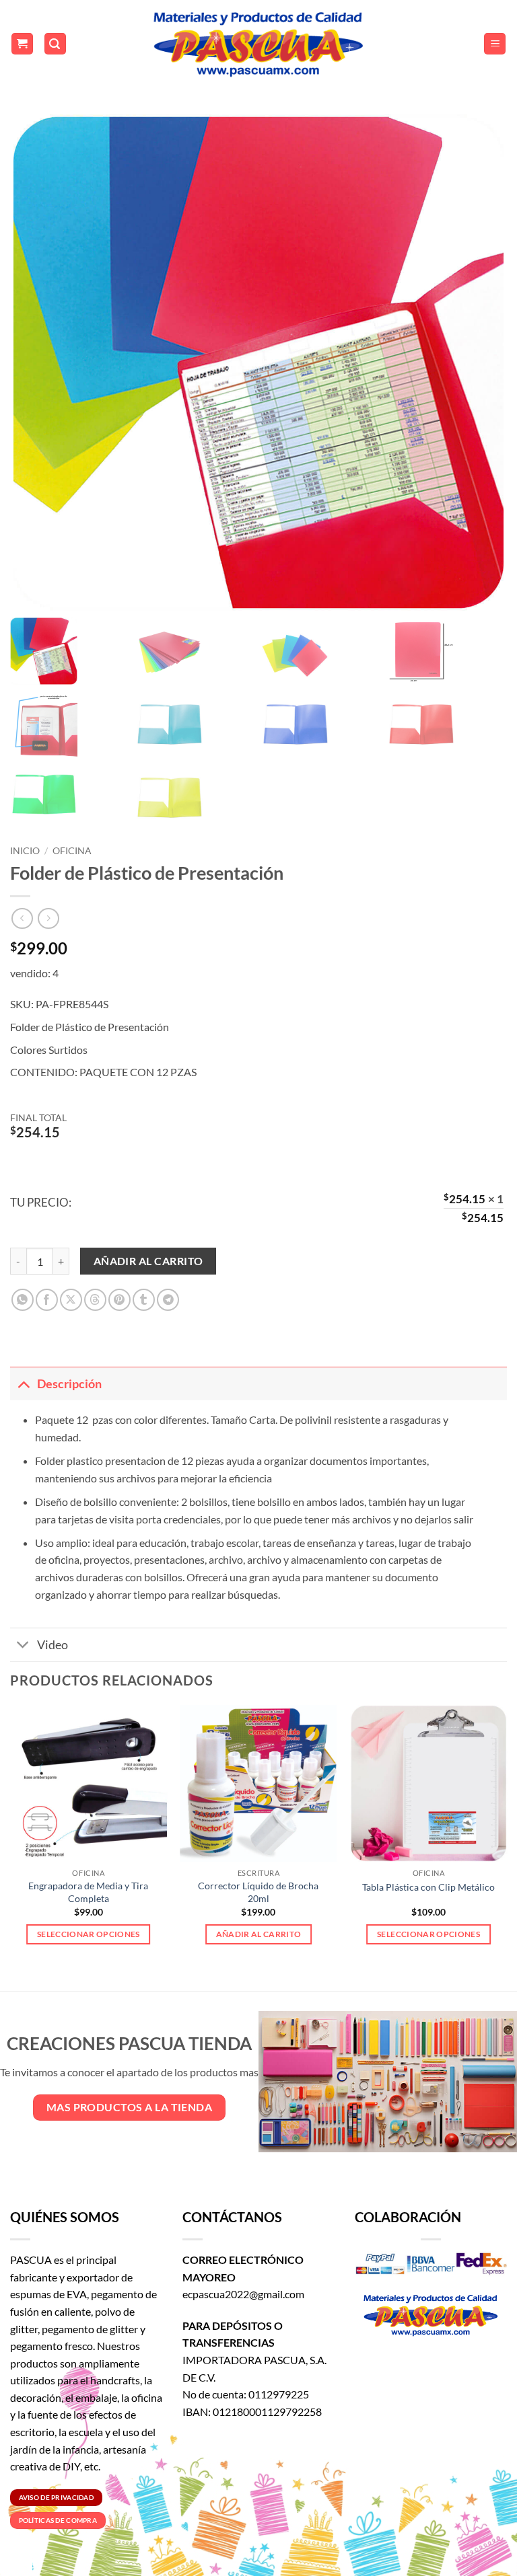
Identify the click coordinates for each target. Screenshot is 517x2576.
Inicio (25, 851)
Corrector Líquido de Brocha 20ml (258, 1892)
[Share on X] (71, 1300)
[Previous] (11, 1836)
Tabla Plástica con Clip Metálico (428, 1887)
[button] (22, 44)
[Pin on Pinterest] (119, 1300)
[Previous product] (48, 918)
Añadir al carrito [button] (259, 1934)
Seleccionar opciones (89, 1934)
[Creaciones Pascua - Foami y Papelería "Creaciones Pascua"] (258, 44)
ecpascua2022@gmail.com (243, 2294)
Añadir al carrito (148, 1261)
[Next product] (22, 918)
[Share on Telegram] (168, 1300)
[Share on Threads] (95, 1300)
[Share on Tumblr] (144, 1300)
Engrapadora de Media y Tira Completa (88, 1892)
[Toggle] (23, 1384)
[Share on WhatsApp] (23, 1300)
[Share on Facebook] (47, 1300)
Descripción (69, 1384)
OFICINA (72, 851)
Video (53, 1645)
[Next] (506, 1836)
